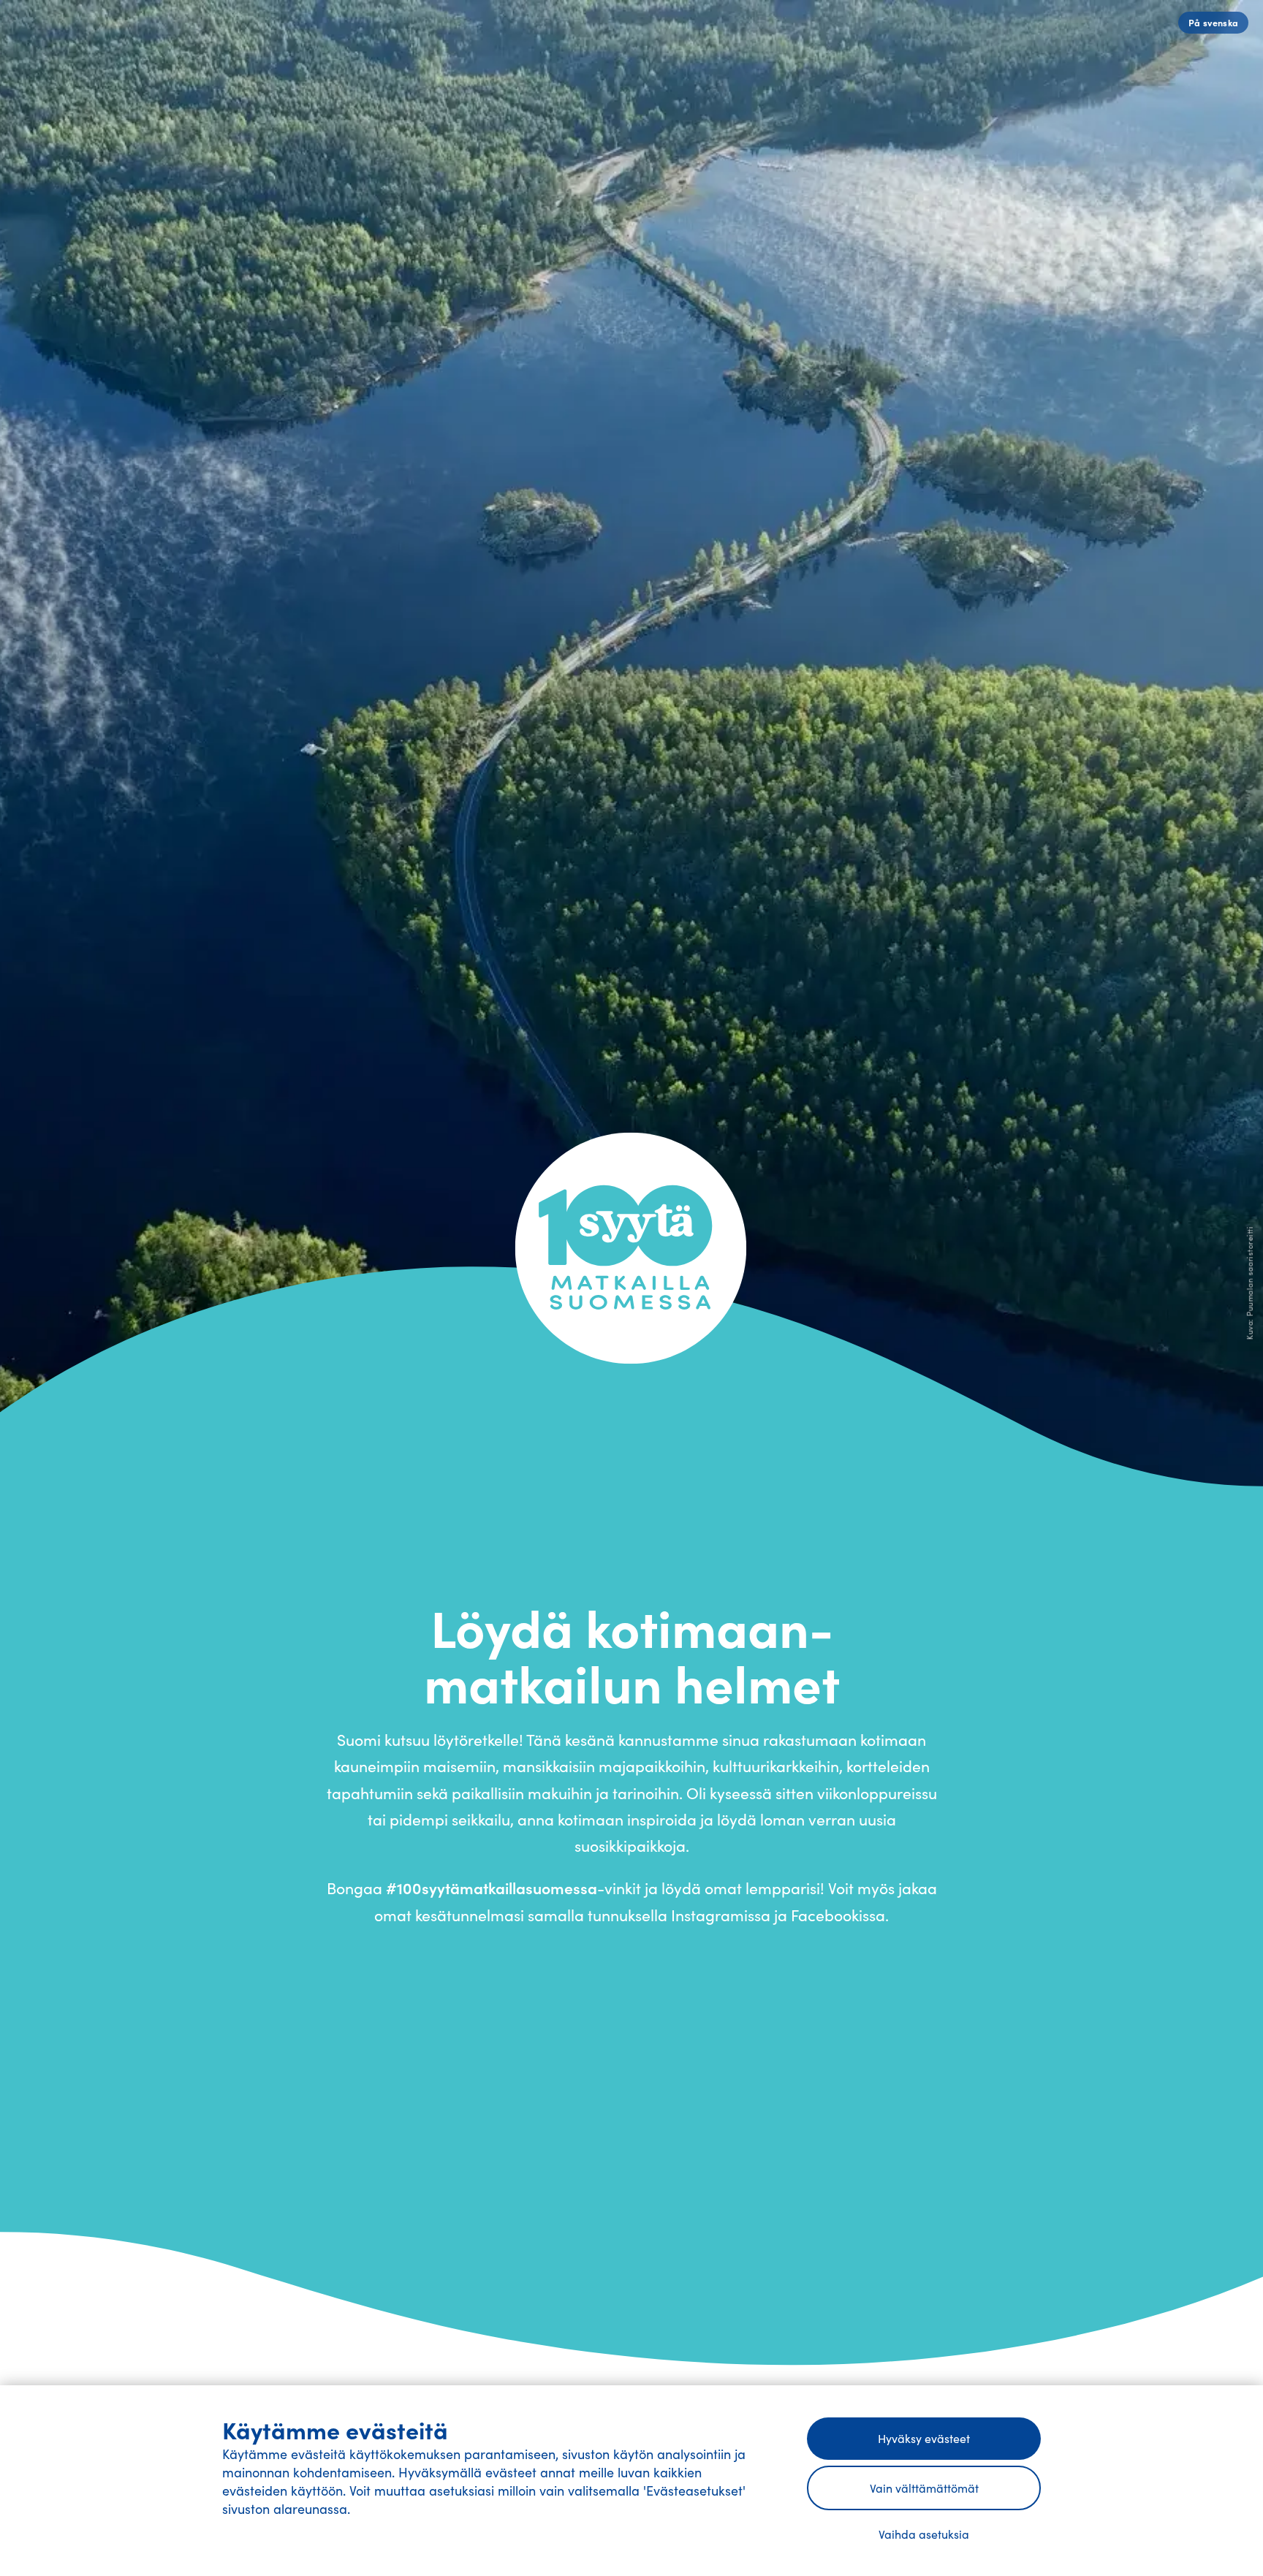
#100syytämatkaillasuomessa (492, 1888)
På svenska (1214, 22)
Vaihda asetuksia (924, 2534)
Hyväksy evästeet (924, 2438)
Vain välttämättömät (924, 2488)
